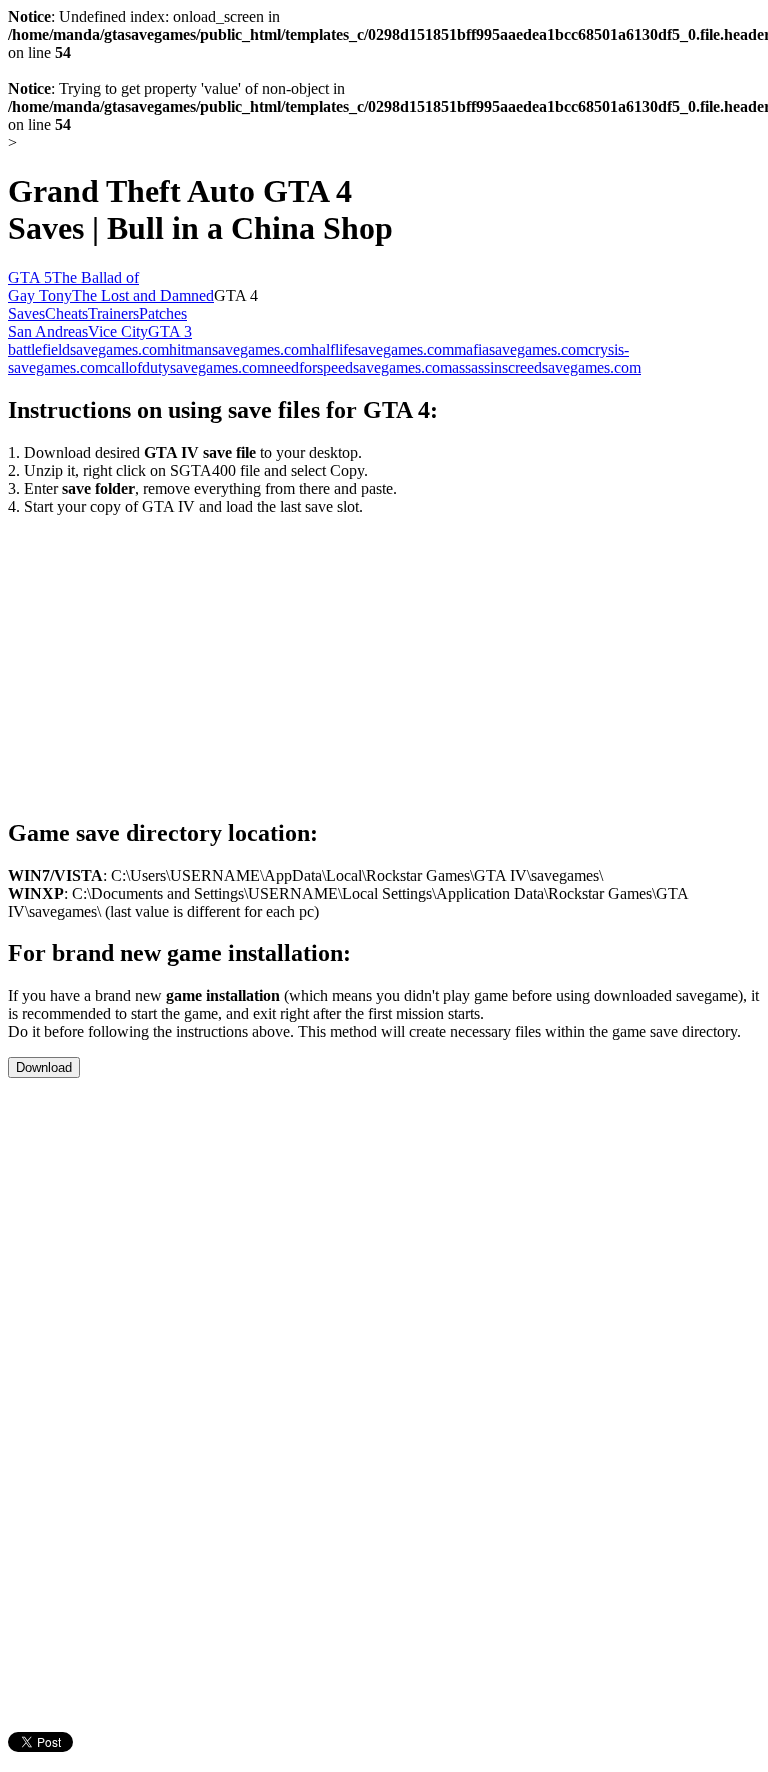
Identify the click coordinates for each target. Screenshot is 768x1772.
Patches (163, 313)
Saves (26, 313)
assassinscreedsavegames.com (546, 367)
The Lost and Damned (143, 295)
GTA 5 (30, 277)
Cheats (66, 313)
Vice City (118, 331)
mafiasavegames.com (521, 349)
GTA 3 (170, 331)
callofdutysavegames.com (188, 367)
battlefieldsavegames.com (88, 349)
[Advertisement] (176, 656)
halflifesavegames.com (382, 349)
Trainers (113, 313)
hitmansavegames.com (240, 349)
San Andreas (48, 331)
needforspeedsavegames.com (360, 367)
